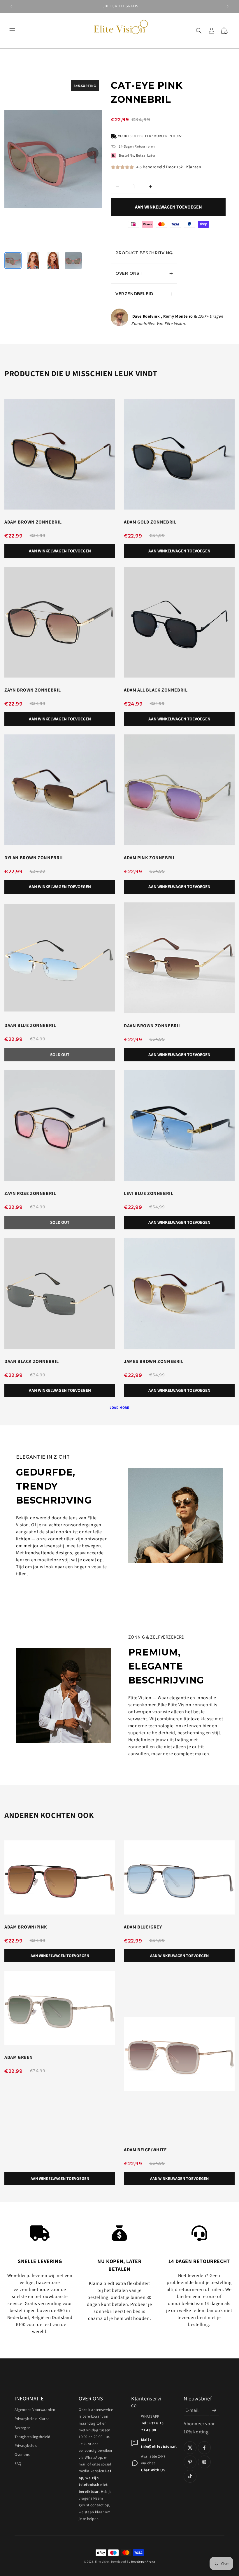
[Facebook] (204, 2448)
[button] (12, 31)
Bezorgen (23, 2428)
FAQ (18, 2464)
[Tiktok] (190, 2476)
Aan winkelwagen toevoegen (168, 207)
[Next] (93, 153)
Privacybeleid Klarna (32, 2419)
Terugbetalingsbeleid (32, 2437)
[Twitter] (190, 2448)
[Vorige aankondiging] (11, 6)
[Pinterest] (190, 2462)
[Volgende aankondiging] (228, 6)
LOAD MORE (119, 1407)
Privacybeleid (26, 2445)
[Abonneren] (214, 2410)
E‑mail (192, 2410)
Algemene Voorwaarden (35, 2410)
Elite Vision (102, 2562)
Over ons (22, 2455)
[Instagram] (204, 2462)
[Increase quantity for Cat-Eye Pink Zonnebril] (150, 187)
